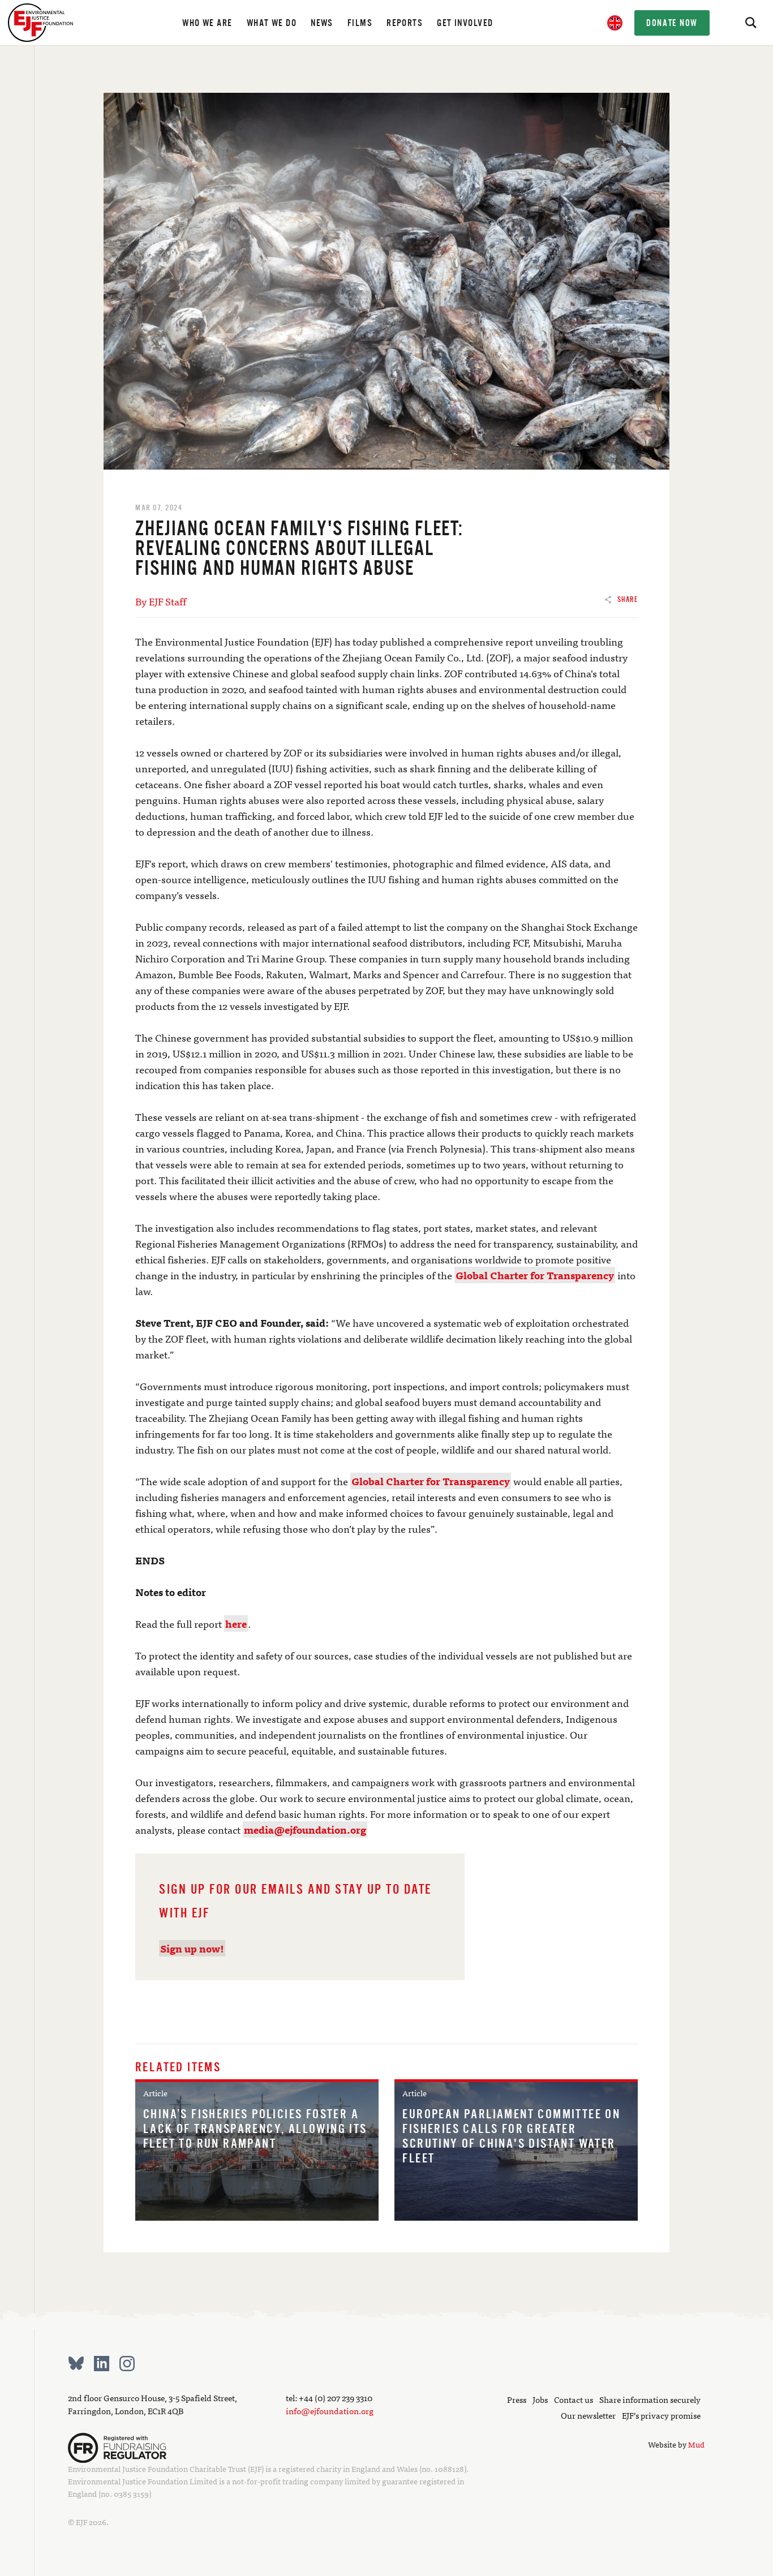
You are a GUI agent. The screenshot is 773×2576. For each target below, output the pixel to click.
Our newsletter (588, 2415)
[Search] (750, 23)
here (236, 1624)
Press (517, 2399)
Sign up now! (192, 1948)
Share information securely (650, 2399)
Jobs (540, 2399)
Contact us (574, 2399)
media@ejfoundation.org (305, 1829)
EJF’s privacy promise (661, 2415)
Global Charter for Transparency (535, 1275)
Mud (696, 2444)
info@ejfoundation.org (330, 2411)
